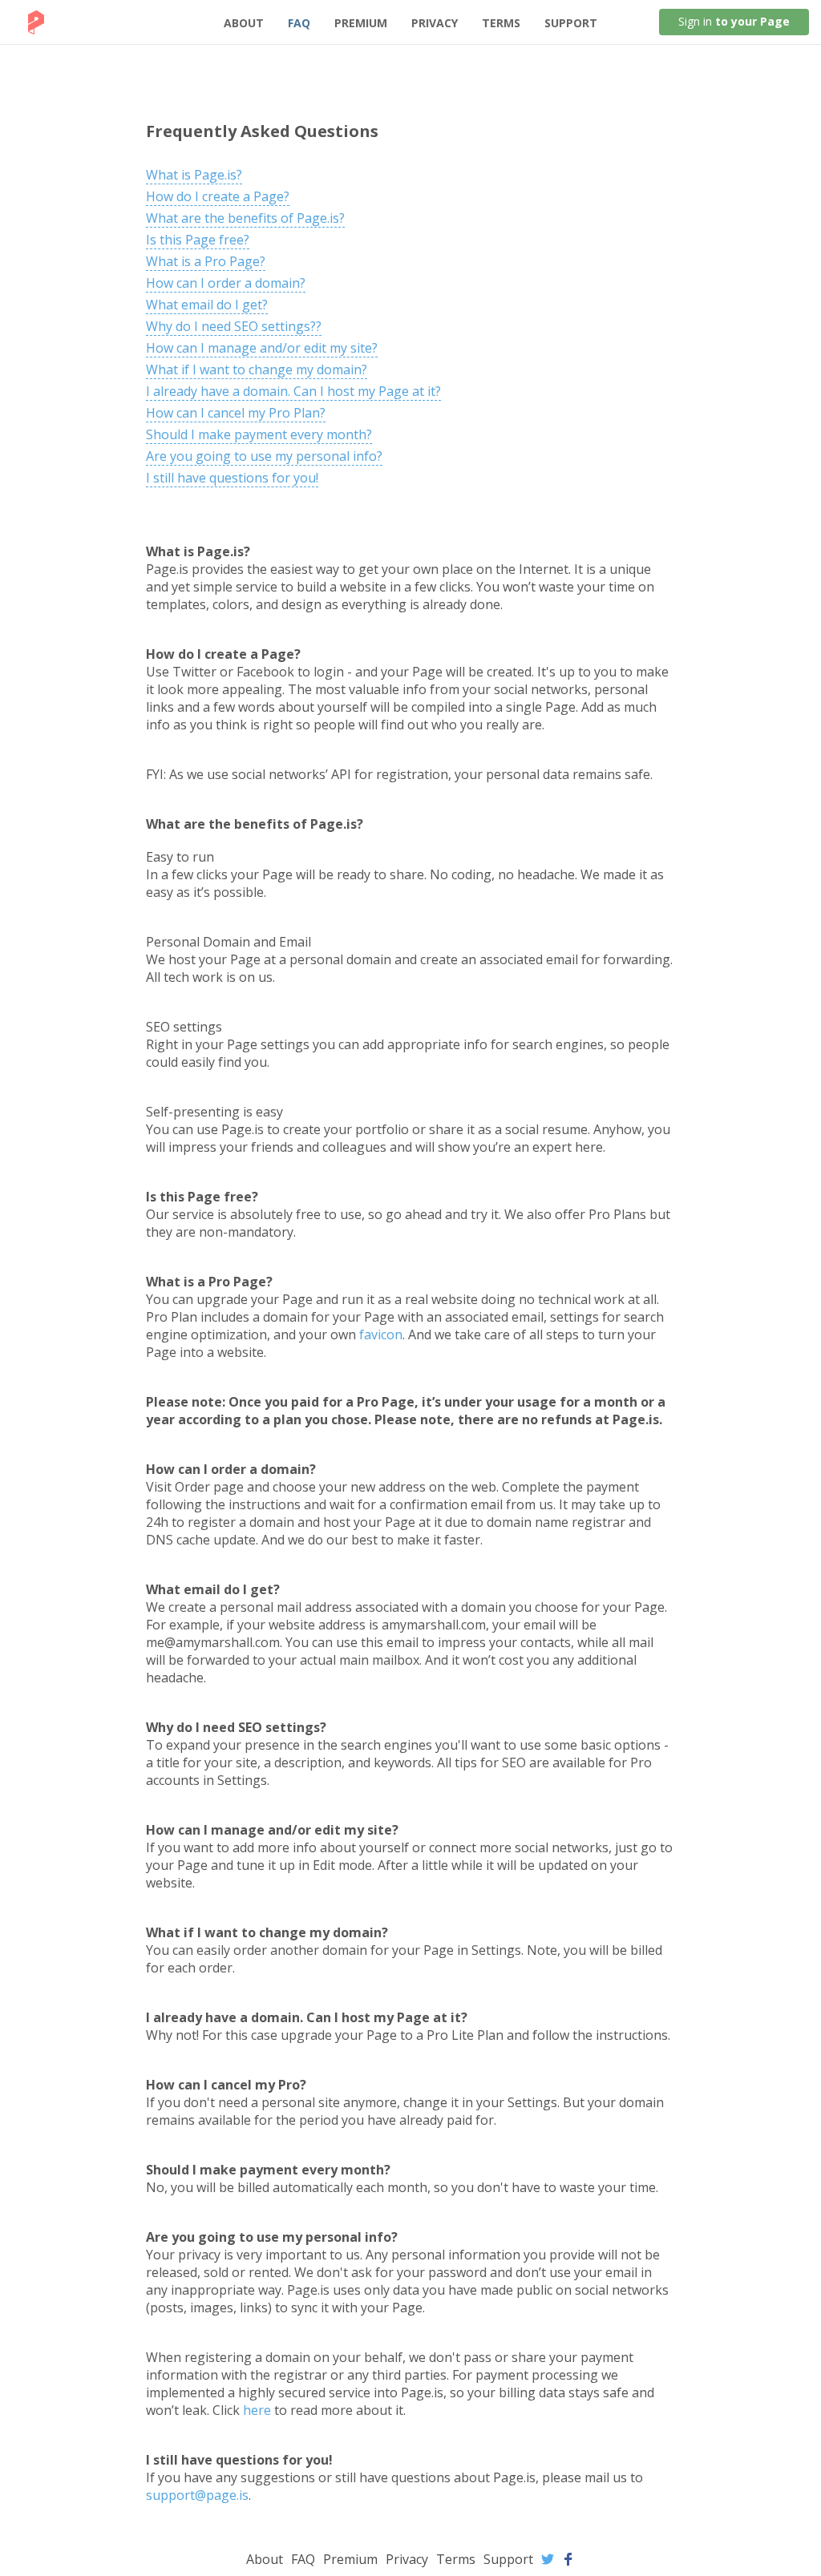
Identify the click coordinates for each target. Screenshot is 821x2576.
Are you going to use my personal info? (264, 456)
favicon (381, 1334)
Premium (361, 23)
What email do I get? (207, 305)
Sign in (734, 21)
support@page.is (197, 2495)
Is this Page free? (198, 240)
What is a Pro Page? (206, 261)
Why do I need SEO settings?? (234, 326)
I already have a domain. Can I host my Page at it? (293, 391)
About (244, 23)
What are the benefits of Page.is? (245, 218)
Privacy (435, 23)
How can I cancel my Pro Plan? (236, 413)
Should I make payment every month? (259, 434)
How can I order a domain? (226, 283)
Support (571, 23)
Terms (501, 23)
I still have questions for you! (232, 478)
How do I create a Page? (218, 196)
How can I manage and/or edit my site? (262, 348)
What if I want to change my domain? (257, 369)
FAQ (299, 23)
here (257, 2410)
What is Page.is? (194, 175)
